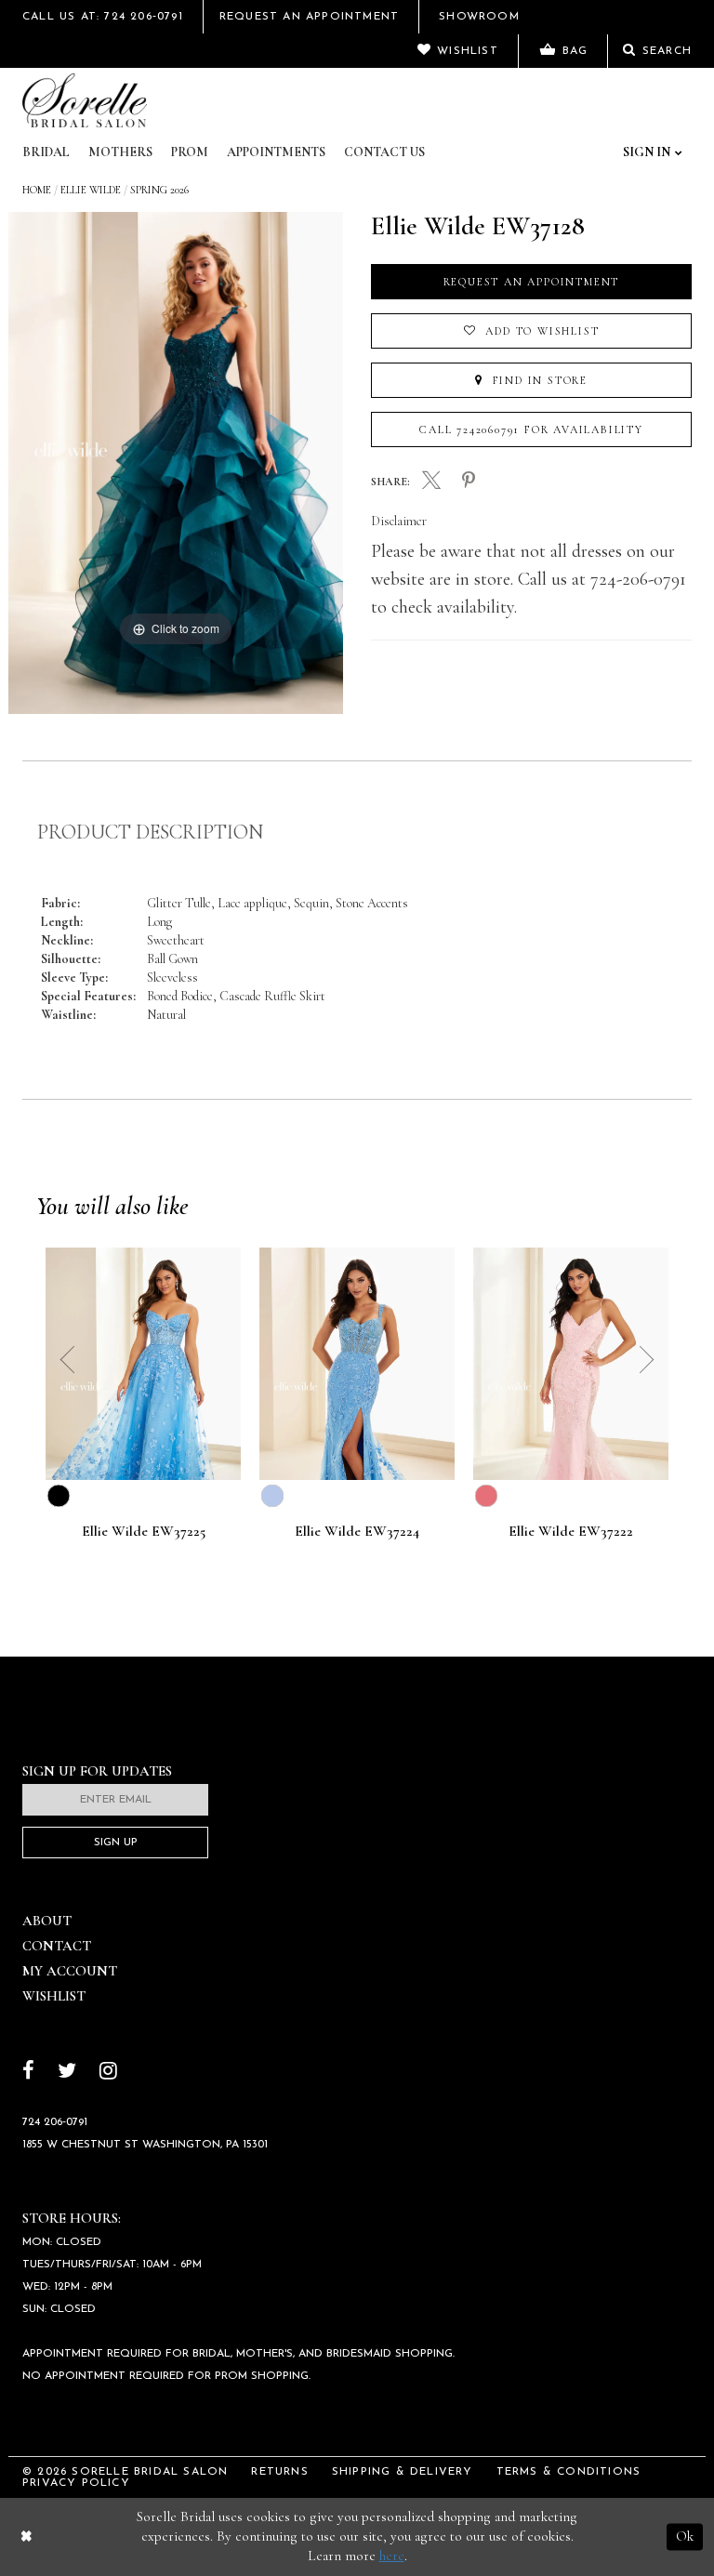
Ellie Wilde (91, 190)
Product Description (150, 832)
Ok (685, 2536)
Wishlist (54, 1996)
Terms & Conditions (569, 2472)
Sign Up (116, 1843)
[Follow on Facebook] (28, 2073)
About (47, 1921)
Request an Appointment (532, 282)
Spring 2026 (159, 190)
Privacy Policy (76, 2483)
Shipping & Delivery (403, 2472)
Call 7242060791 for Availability (531, 429)
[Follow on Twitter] (67, 2073)
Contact (57, 1946)
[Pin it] (469, 482)
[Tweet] (431, 482)
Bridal (46, 152)
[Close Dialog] (26, 2536)
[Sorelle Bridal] (85, 100)
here (392, 2556)
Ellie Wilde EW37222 (571, 1532)
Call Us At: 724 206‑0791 (103, 17)
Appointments (276, 152)
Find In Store (538, 380)
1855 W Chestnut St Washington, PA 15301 (145, 2145)
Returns (279, 2472)
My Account (70, 1971)
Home (37, 190)
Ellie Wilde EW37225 (144, 1532)
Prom (190, 152)
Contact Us (384, 152)
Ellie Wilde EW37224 (357, 1532)
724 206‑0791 (55, 2122)
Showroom (479, 17)
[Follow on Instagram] (108, 2073)
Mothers (120, 152)
